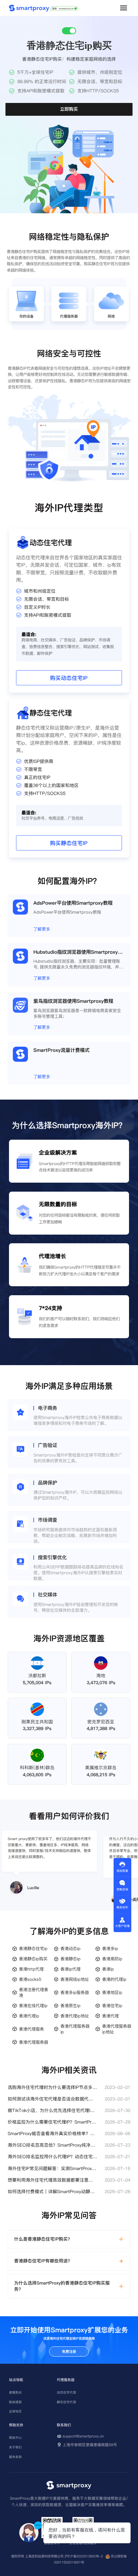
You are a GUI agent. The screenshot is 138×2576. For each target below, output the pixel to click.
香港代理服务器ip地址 (117, 2029)
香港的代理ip (114, 1979)
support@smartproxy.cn (83, 2436)
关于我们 (15, 2447)
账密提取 (15, 2402)
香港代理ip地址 (75, 2016)
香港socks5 (30, 1979)
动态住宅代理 (66, 2392)
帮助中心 (15, 2438)
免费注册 (69, 2352)
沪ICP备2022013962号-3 (84, 2556)
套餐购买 (15, 2392)
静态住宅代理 (66, 2402)
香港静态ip (70, 1959)
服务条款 (15, 2457)
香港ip (108, 1969)
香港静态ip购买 (33, 1959)
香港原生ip (70, 2006)
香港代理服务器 (34, 2042)
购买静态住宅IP (69, 843)
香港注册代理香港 (34, 1992)
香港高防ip (112, 1959)
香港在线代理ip (33, 2006)
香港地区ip (112, 1992)
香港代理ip (29, 2016)
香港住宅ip (112, 2006)
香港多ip (110, 1948)
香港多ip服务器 (75, 1992)
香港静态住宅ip (33, 1948)
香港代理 (110, 2016)
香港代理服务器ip (75, 2029)
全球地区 (15, 2411)
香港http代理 (31, 1969)
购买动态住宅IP (69, 678)
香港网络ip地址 (75, 1979)
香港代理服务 (31, 2029)
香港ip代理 (70, 1969)
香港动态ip (70, 1948)
